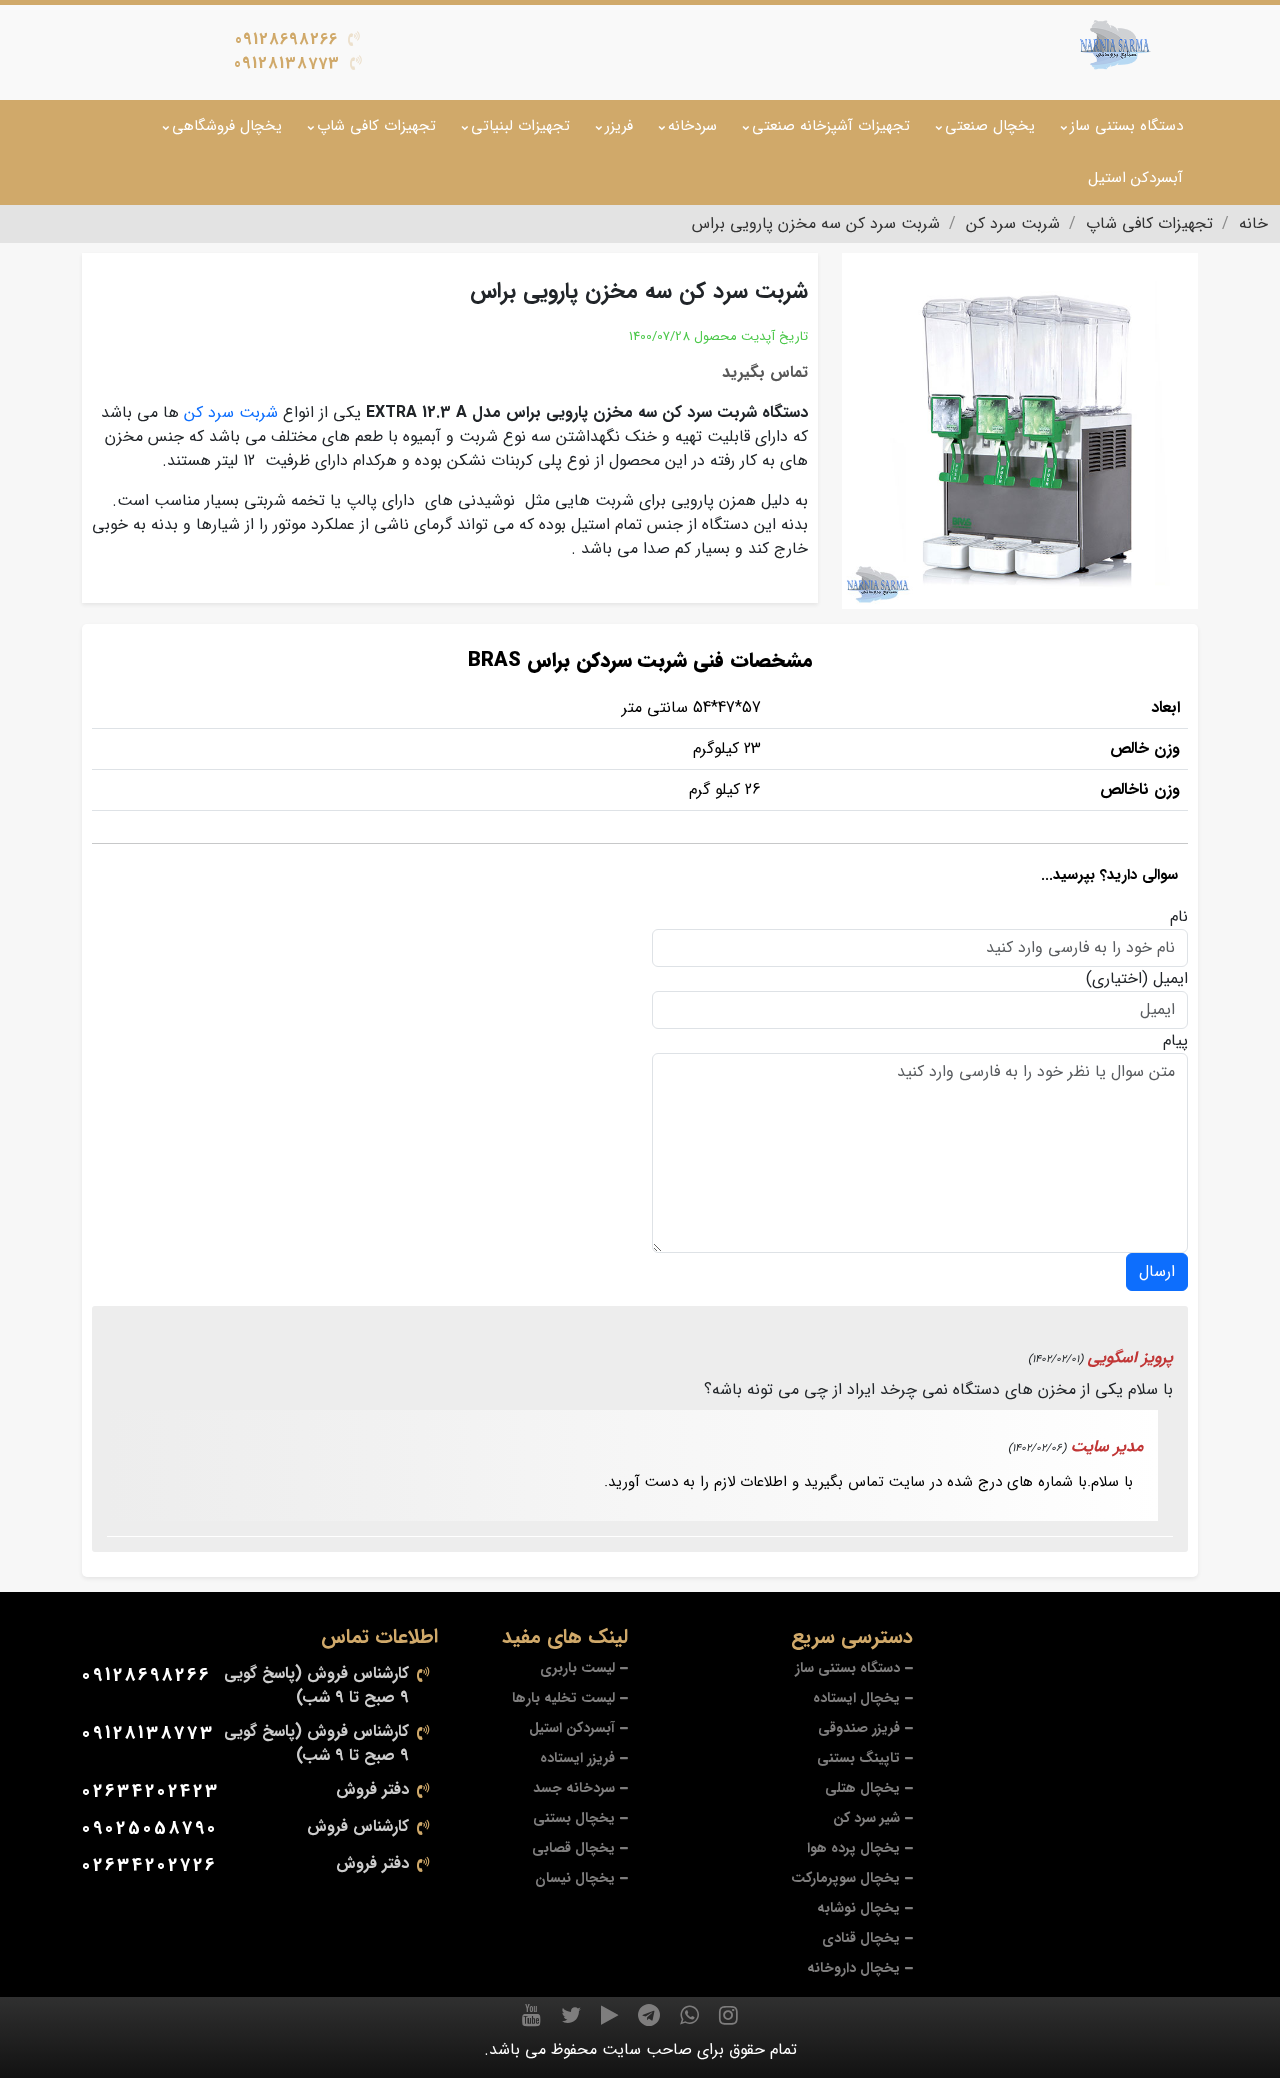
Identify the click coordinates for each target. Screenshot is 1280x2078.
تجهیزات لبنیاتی (520, 126)
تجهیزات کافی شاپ (376, 126)
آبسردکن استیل (1135, 178)
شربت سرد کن (231, 412)
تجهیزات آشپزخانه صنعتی (831, 126)
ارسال (1157, 1271)
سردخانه (692, 126)
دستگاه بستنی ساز (1126, 126)
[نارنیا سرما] (1115, 45)
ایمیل (1170, 979)
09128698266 (286, 39)
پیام (1175, 1041)
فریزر (619, 126)
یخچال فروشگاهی (227, 126)
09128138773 (287, 63)
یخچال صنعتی (990, 126)
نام (1179, 917)
